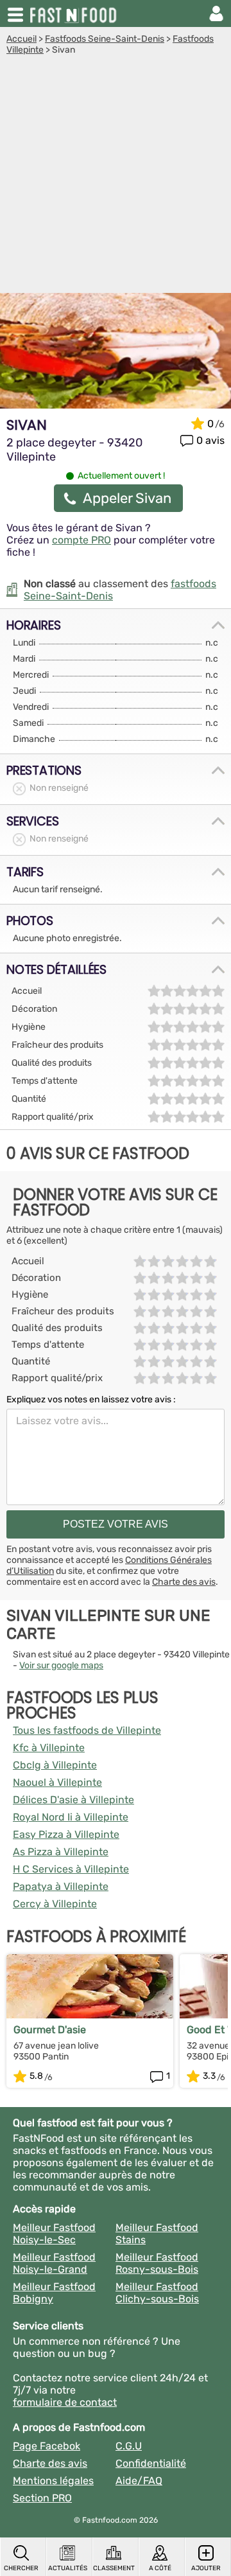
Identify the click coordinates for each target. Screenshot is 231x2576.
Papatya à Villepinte (61, 1886)
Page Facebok (47, 2446)
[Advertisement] (116, 177)
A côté (160, 2568)
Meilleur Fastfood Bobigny (54, 2293)
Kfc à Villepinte (49, 1748)
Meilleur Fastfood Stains (157, 2234)
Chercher (21, 2568)
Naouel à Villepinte (57, 1782)
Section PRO (42, 2498)
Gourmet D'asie (50, 2030)
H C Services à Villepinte (71, 1869)
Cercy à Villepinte (55, 1904)
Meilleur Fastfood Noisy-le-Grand (54, 2263)
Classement (114, 2568)
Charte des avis (184, 1582)
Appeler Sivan (127, 498)
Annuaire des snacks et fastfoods (74, 13)
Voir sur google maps (61, 1665)
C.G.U (129, 2446)
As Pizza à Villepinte (61, 1852)
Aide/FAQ (139, 2481)
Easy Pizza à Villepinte (66, 1834)
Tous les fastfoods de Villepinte (87, 1730)
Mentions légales (53, 2481)
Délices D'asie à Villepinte (73, 1800)
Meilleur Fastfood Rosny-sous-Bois (157, 2263)
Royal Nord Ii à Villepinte (71, 1817)
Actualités (68, 2568)
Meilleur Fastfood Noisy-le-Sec (54, 2234)
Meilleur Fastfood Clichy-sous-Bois (157, 2293)
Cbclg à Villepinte (55, 1765)
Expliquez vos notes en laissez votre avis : (91, 1399)
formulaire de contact (65, 2402)
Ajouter (206, 2568)
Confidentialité (151, 2463)
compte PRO (81, 540)
